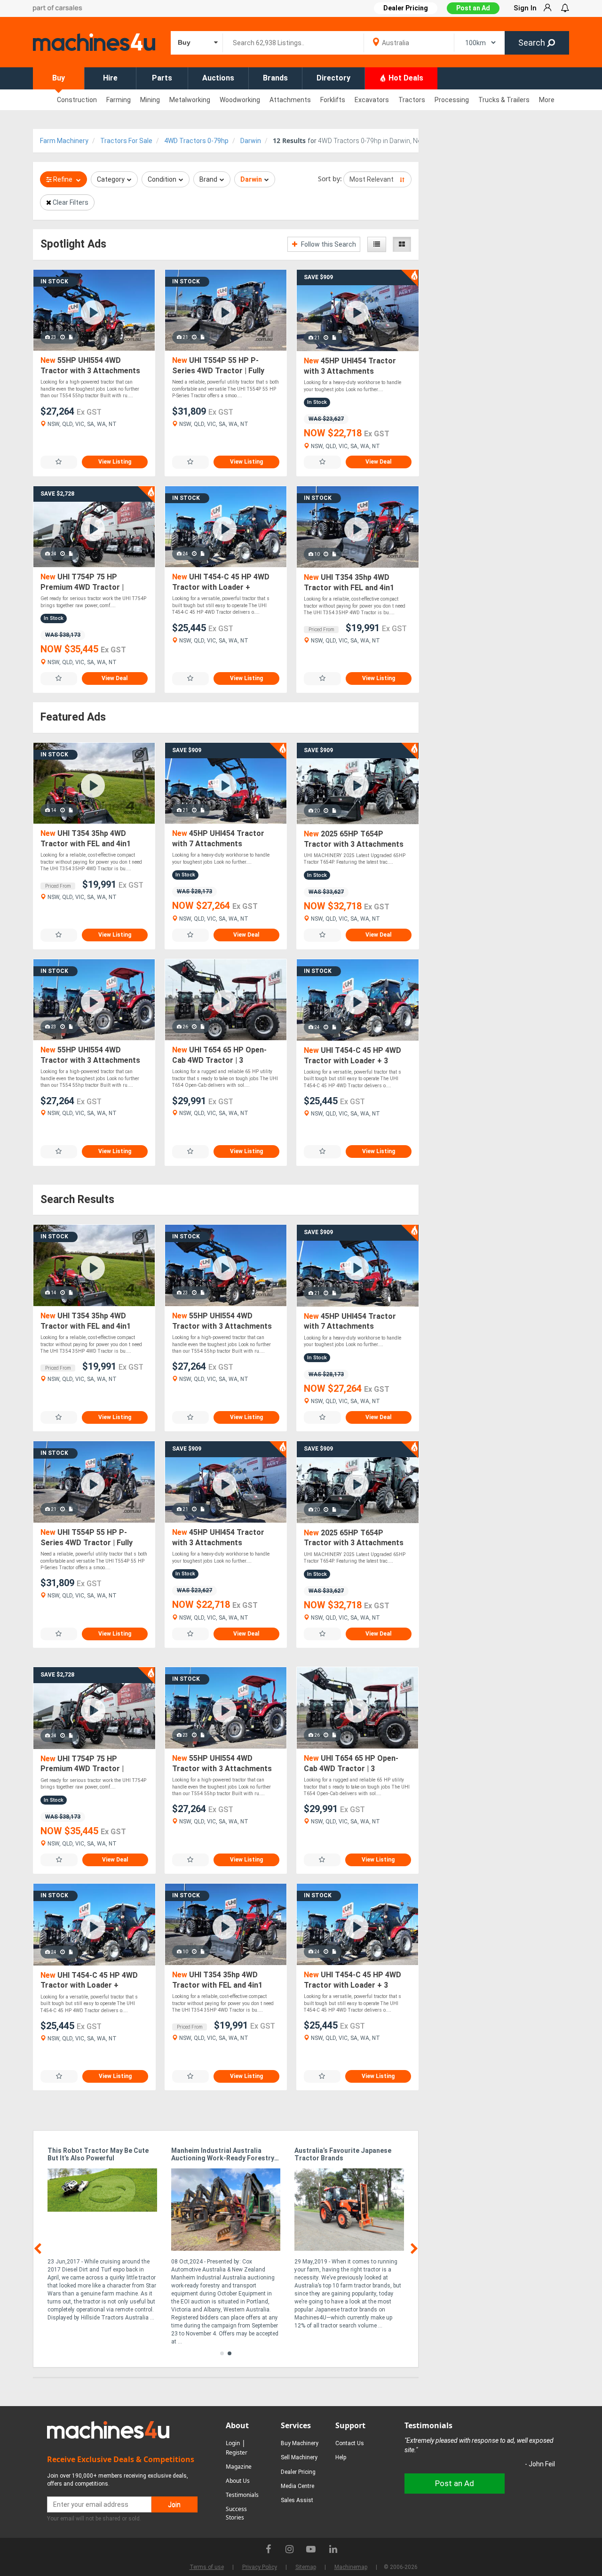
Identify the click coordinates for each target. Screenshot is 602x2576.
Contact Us (350, 2443)
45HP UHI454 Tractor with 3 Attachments (350, 366)
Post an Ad (473, 8)
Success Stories (236, 2513)
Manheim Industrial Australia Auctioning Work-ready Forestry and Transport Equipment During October (223, 2155)
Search (533, 43)
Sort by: (330, 179)
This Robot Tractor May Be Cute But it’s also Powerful (98, 2154)
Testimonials (242, 2495)
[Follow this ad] (59, 462)
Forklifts (333, 100)
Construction (77, 100)
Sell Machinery (299, 2457)
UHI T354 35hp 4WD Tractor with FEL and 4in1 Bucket (349, 583)
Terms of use (207, 2567)
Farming (119, 100)
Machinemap (351, 2567)
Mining (150, 100)
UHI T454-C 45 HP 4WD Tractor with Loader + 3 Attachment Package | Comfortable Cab (352, 1056)
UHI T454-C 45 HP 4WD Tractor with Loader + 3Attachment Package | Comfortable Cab (221, 582)
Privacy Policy (260, 2567)
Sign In (525, 8)
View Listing (115, 462)
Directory (333, 78)
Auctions (218, 78)
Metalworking (190, 100)
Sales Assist (297, 2500)
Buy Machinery (300, 2443)
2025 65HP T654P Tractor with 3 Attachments (354, 839)
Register (237, 2452)
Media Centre (297, 2486)
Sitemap (306, 2567)
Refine (63, 179)
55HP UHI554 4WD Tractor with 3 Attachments (90, 365)
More (547, 100)
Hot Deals (405, 78)
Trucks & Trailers (504, 100)
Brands (275, 78)
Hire (110, 78)
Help (341, 2457)
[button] (222, 2353)
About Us (238, 2481)
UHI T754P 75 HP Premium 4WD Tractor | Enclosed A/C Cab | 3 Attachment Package (82, 582)
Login (233, 2443)
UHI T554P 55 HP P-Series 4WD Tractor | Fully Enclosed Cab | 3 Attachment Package (223, 366)
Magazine (239, 2467)
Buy (59, 78)
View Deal (378, 462)
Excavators (372, 100)
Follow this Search (328, 244)
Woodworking (240, 100)
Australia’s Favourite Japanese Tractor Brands (343, 2154)
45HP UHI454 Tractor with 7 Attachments (218, 839)
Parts (162, 78)
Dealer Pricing (298, 2472)
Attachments (290, 100)
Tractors (412, 100)
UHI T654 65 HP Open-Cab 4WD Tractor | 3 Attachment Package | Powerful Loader (219, 1055)
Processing (452, 100)
